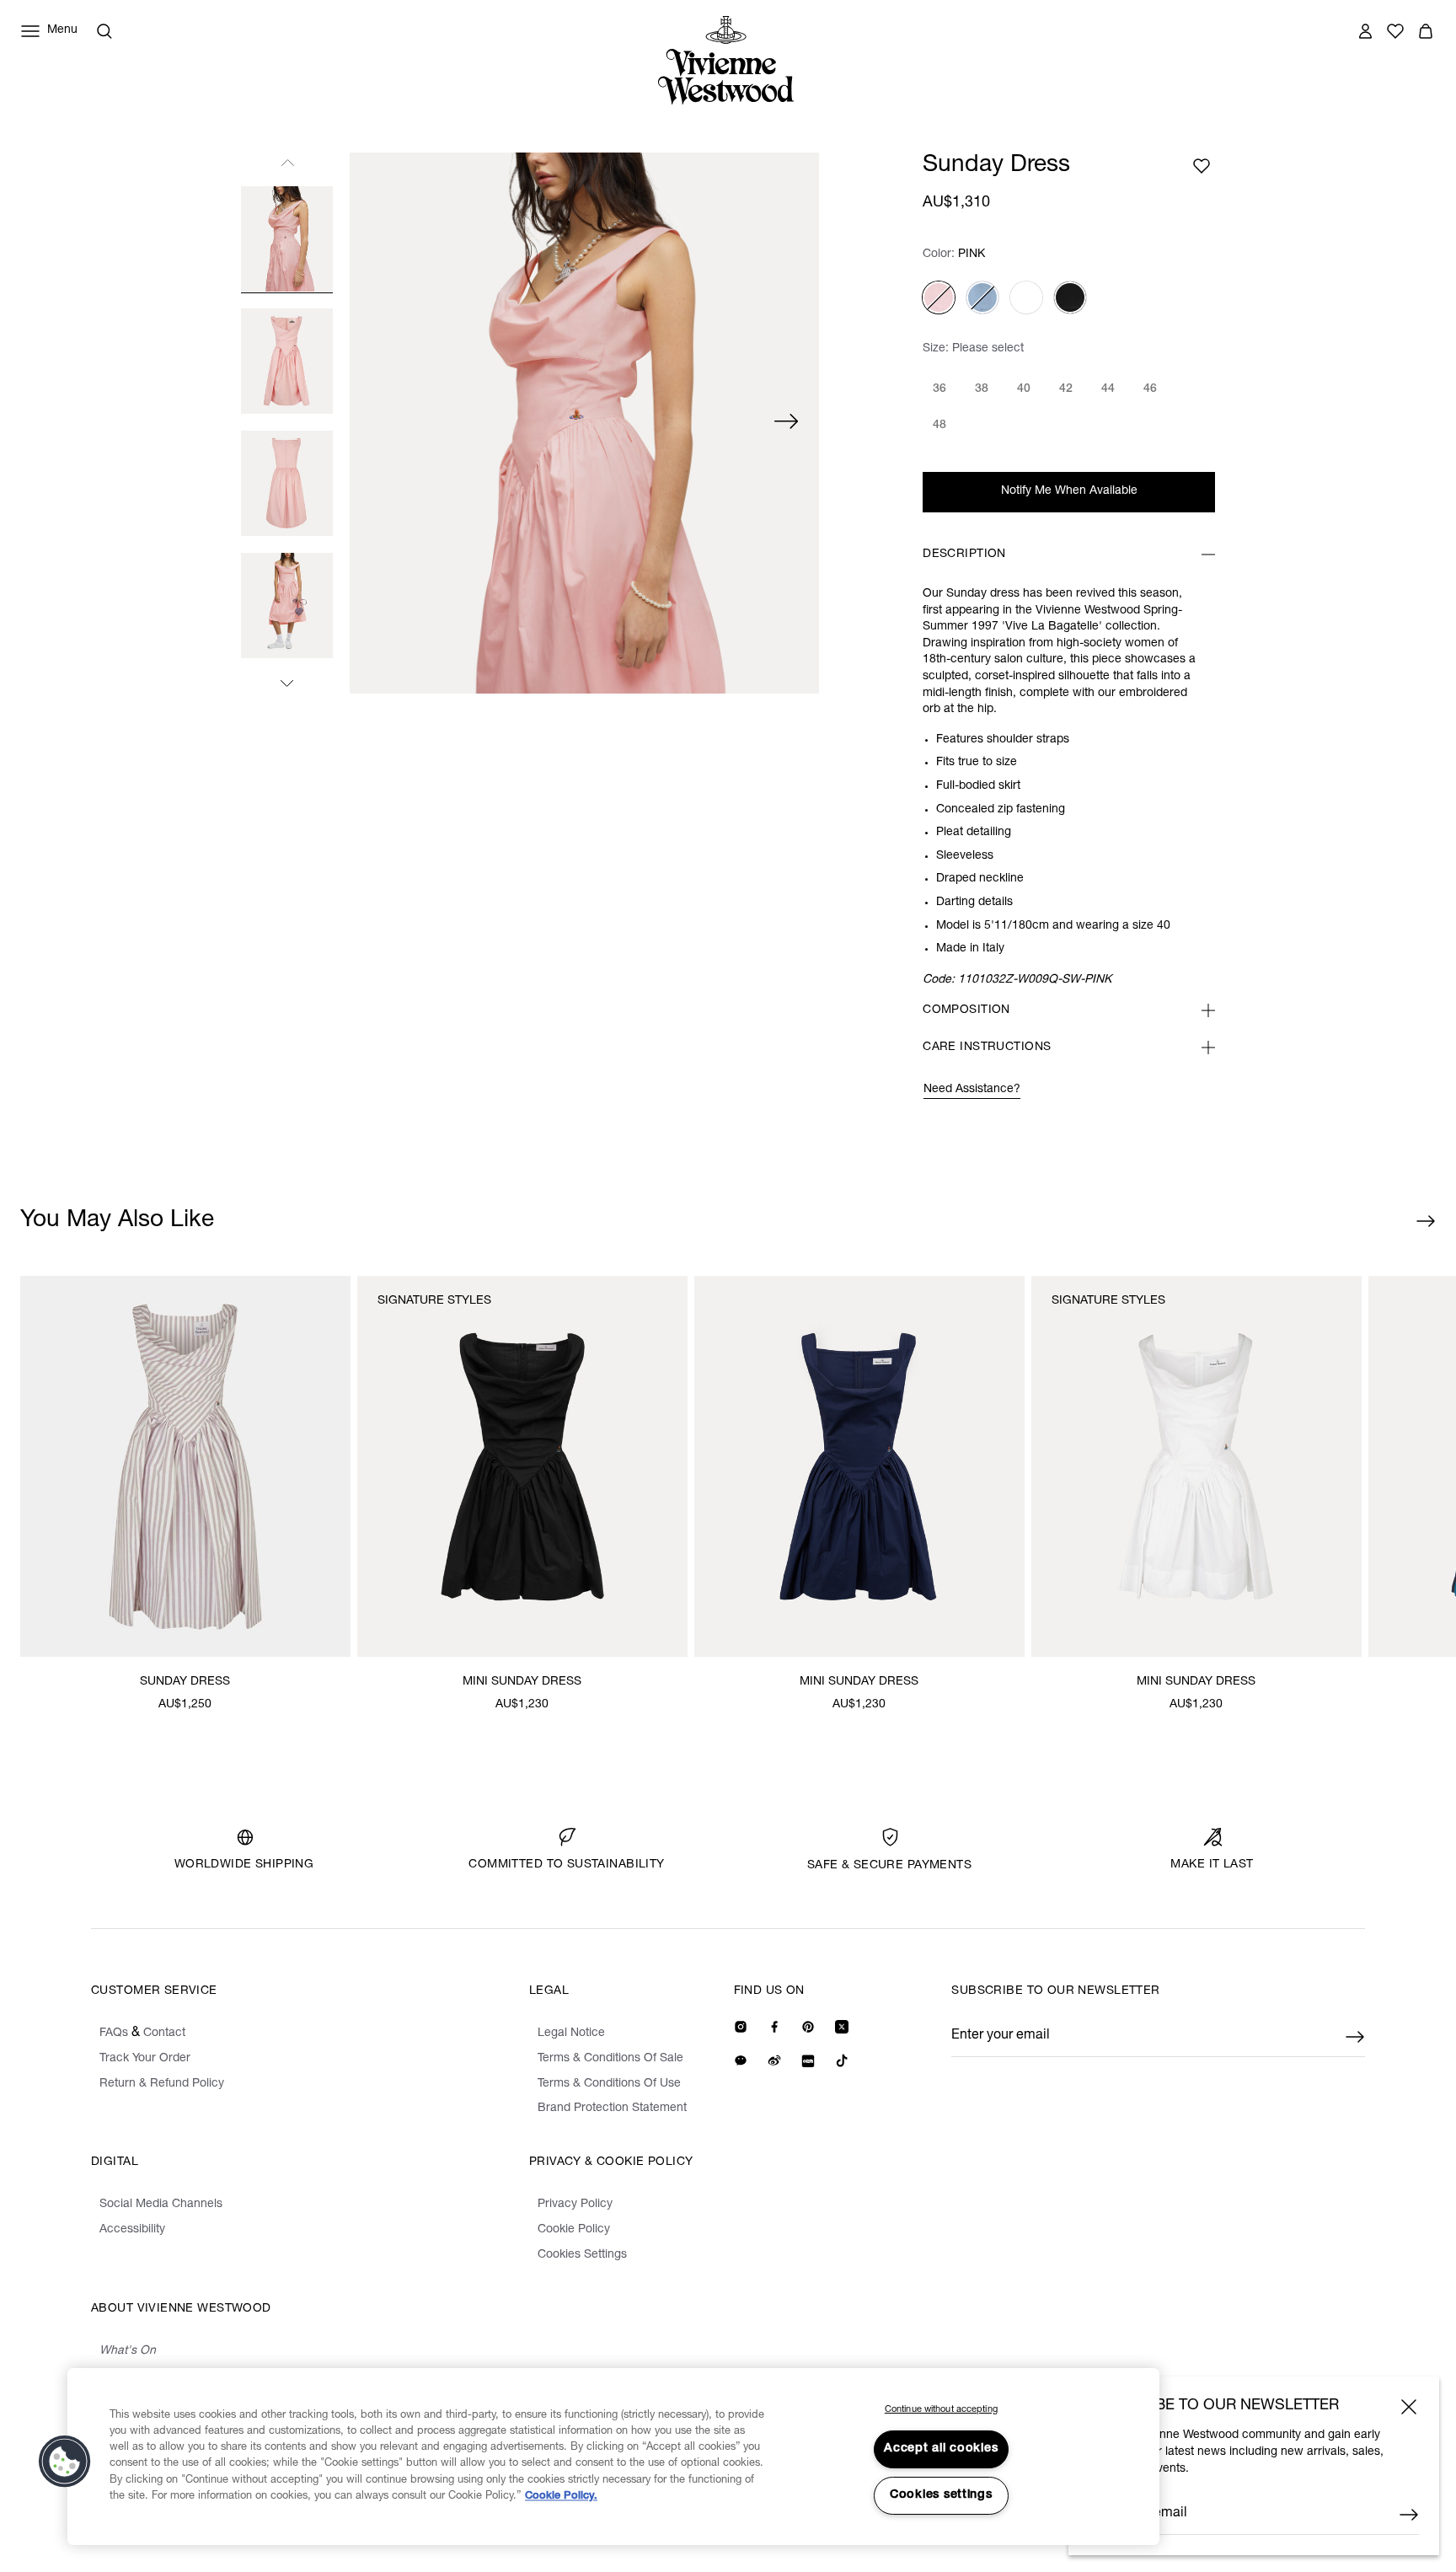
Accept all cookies (941, 2449)
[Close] (1409, 2407)
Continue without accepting (941, 2410)
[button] (65, 2462)
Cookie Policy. (561, 2497)
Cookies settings (941, 2495)
